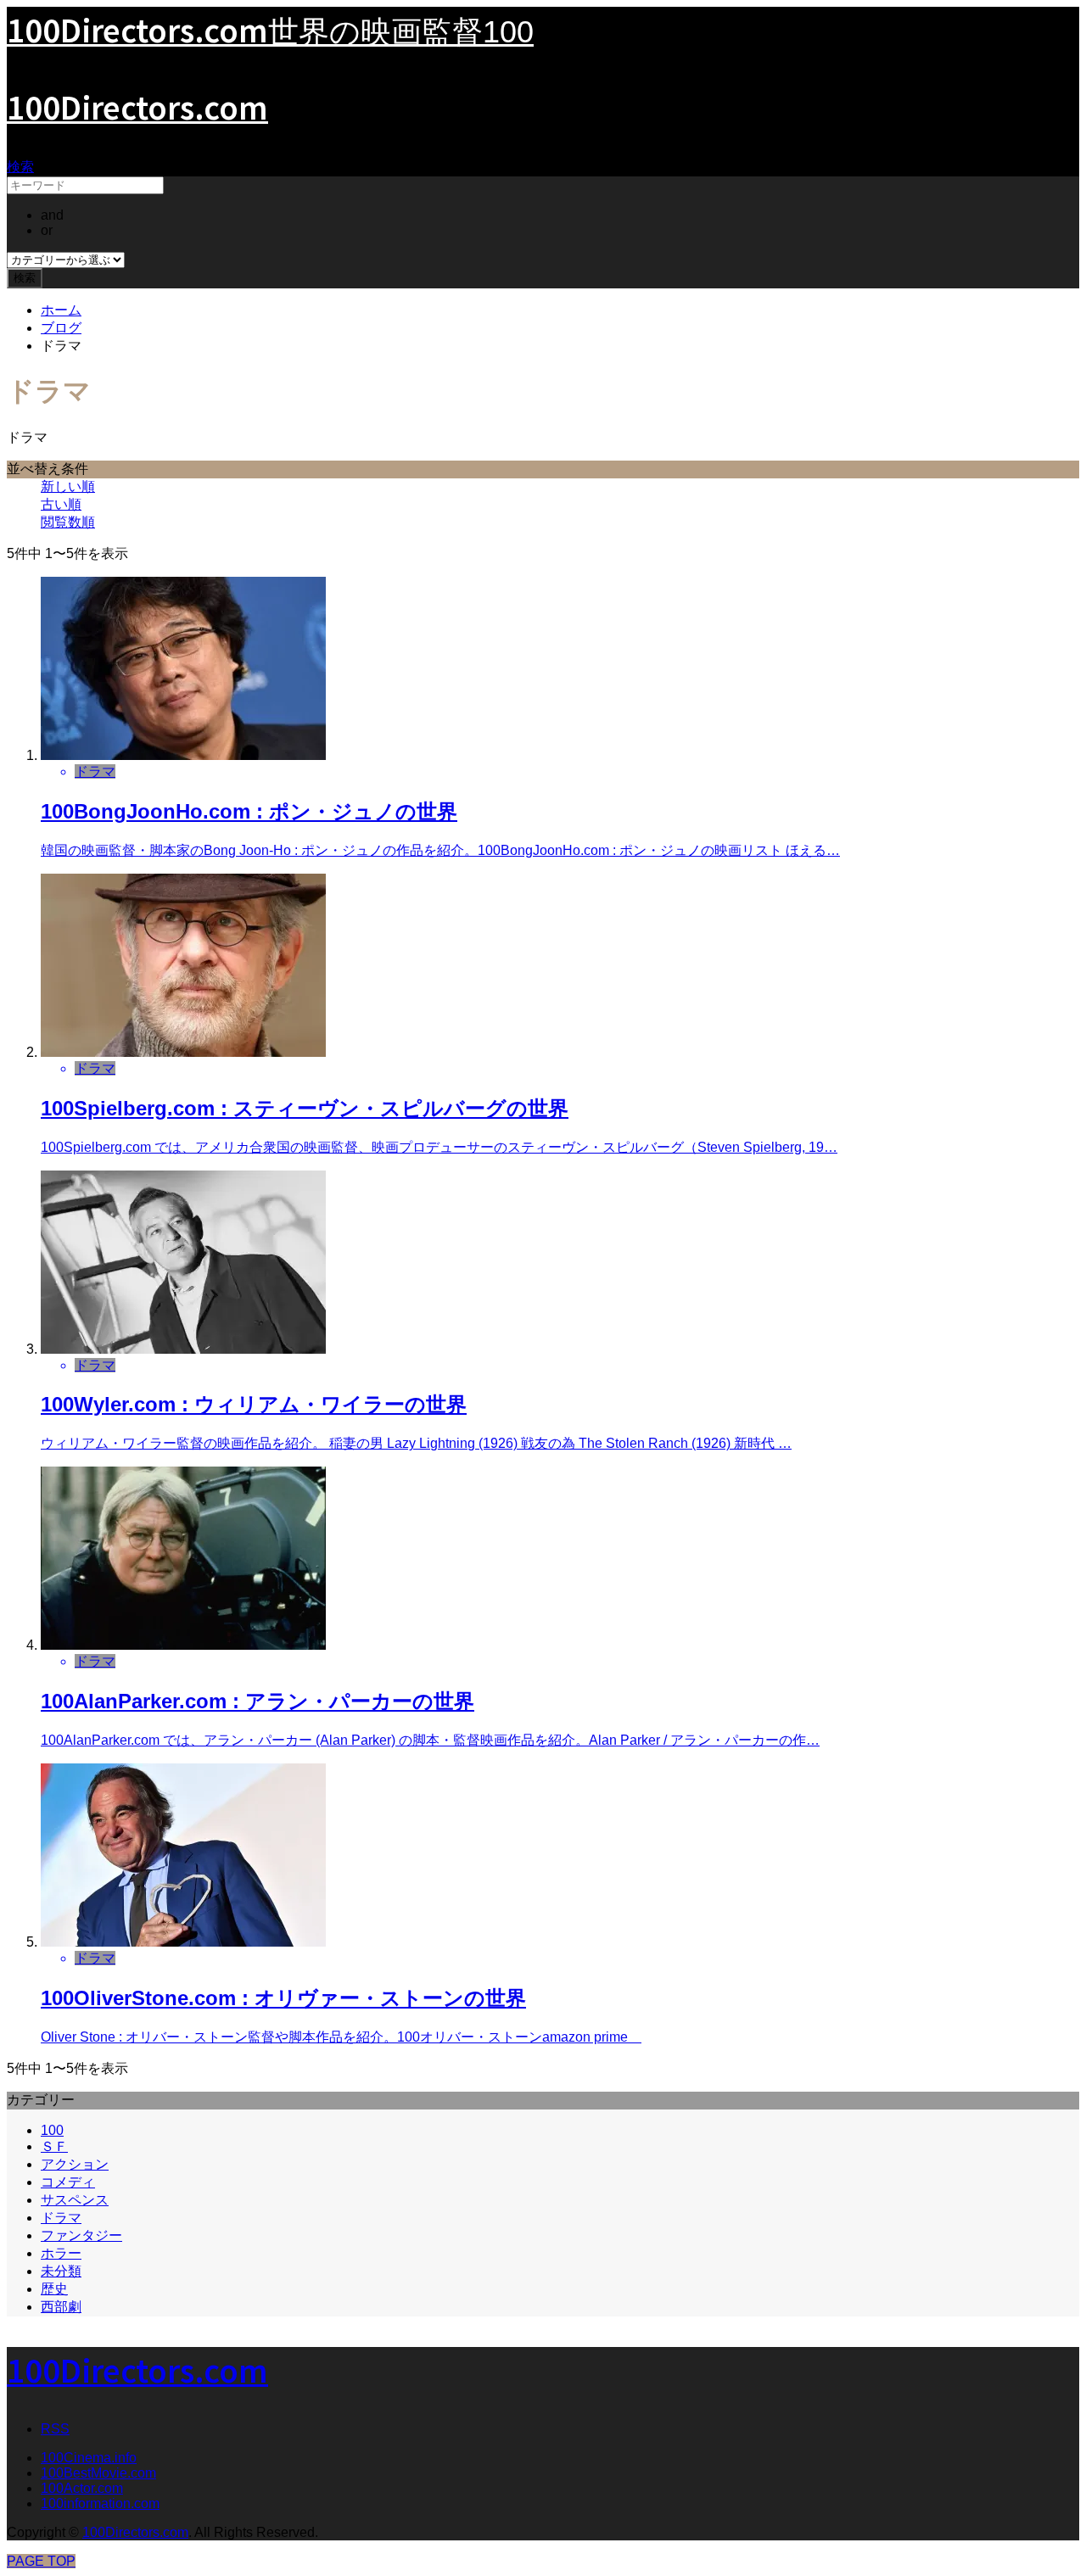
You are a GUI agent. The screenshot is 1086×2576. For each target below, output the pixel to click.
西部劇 (61, 2307)
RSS (55, 2429)
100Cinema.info (89, 2458)
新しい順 (68, 486)
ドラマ (61, 2218)
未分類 (61, 2271)
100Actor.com (82, 2488)
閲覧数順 (68, 522)
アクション (75, 2164)
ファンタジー (81, 2235)
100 (52, 2130)
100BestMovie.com (98, 2473)
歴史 (54, 2289)
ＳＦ (54, 2146)
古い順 (61, 504)
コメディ (68, 2182)
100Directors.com (137, 106)
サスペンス (75, 2200)
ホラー (61, 2253)
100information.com (100, 2503)
